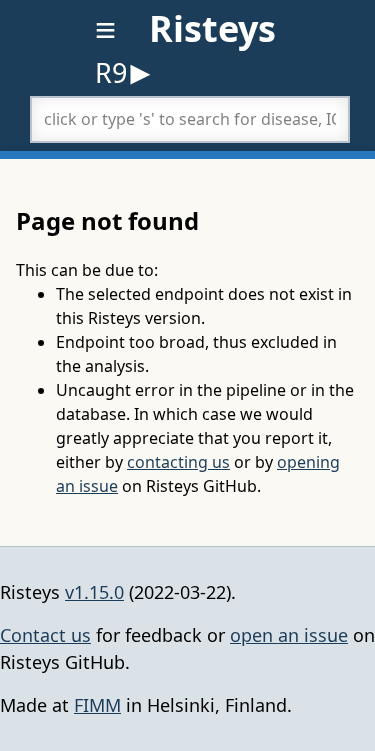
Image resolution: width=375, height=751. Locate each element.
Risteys (212, 28)
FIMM (97, 705)
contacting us (178, 462)
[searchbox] (190, 119)
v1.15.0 (94, 592)
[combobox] (190, 119)
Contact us (45, 635)
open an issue (289, 635)
